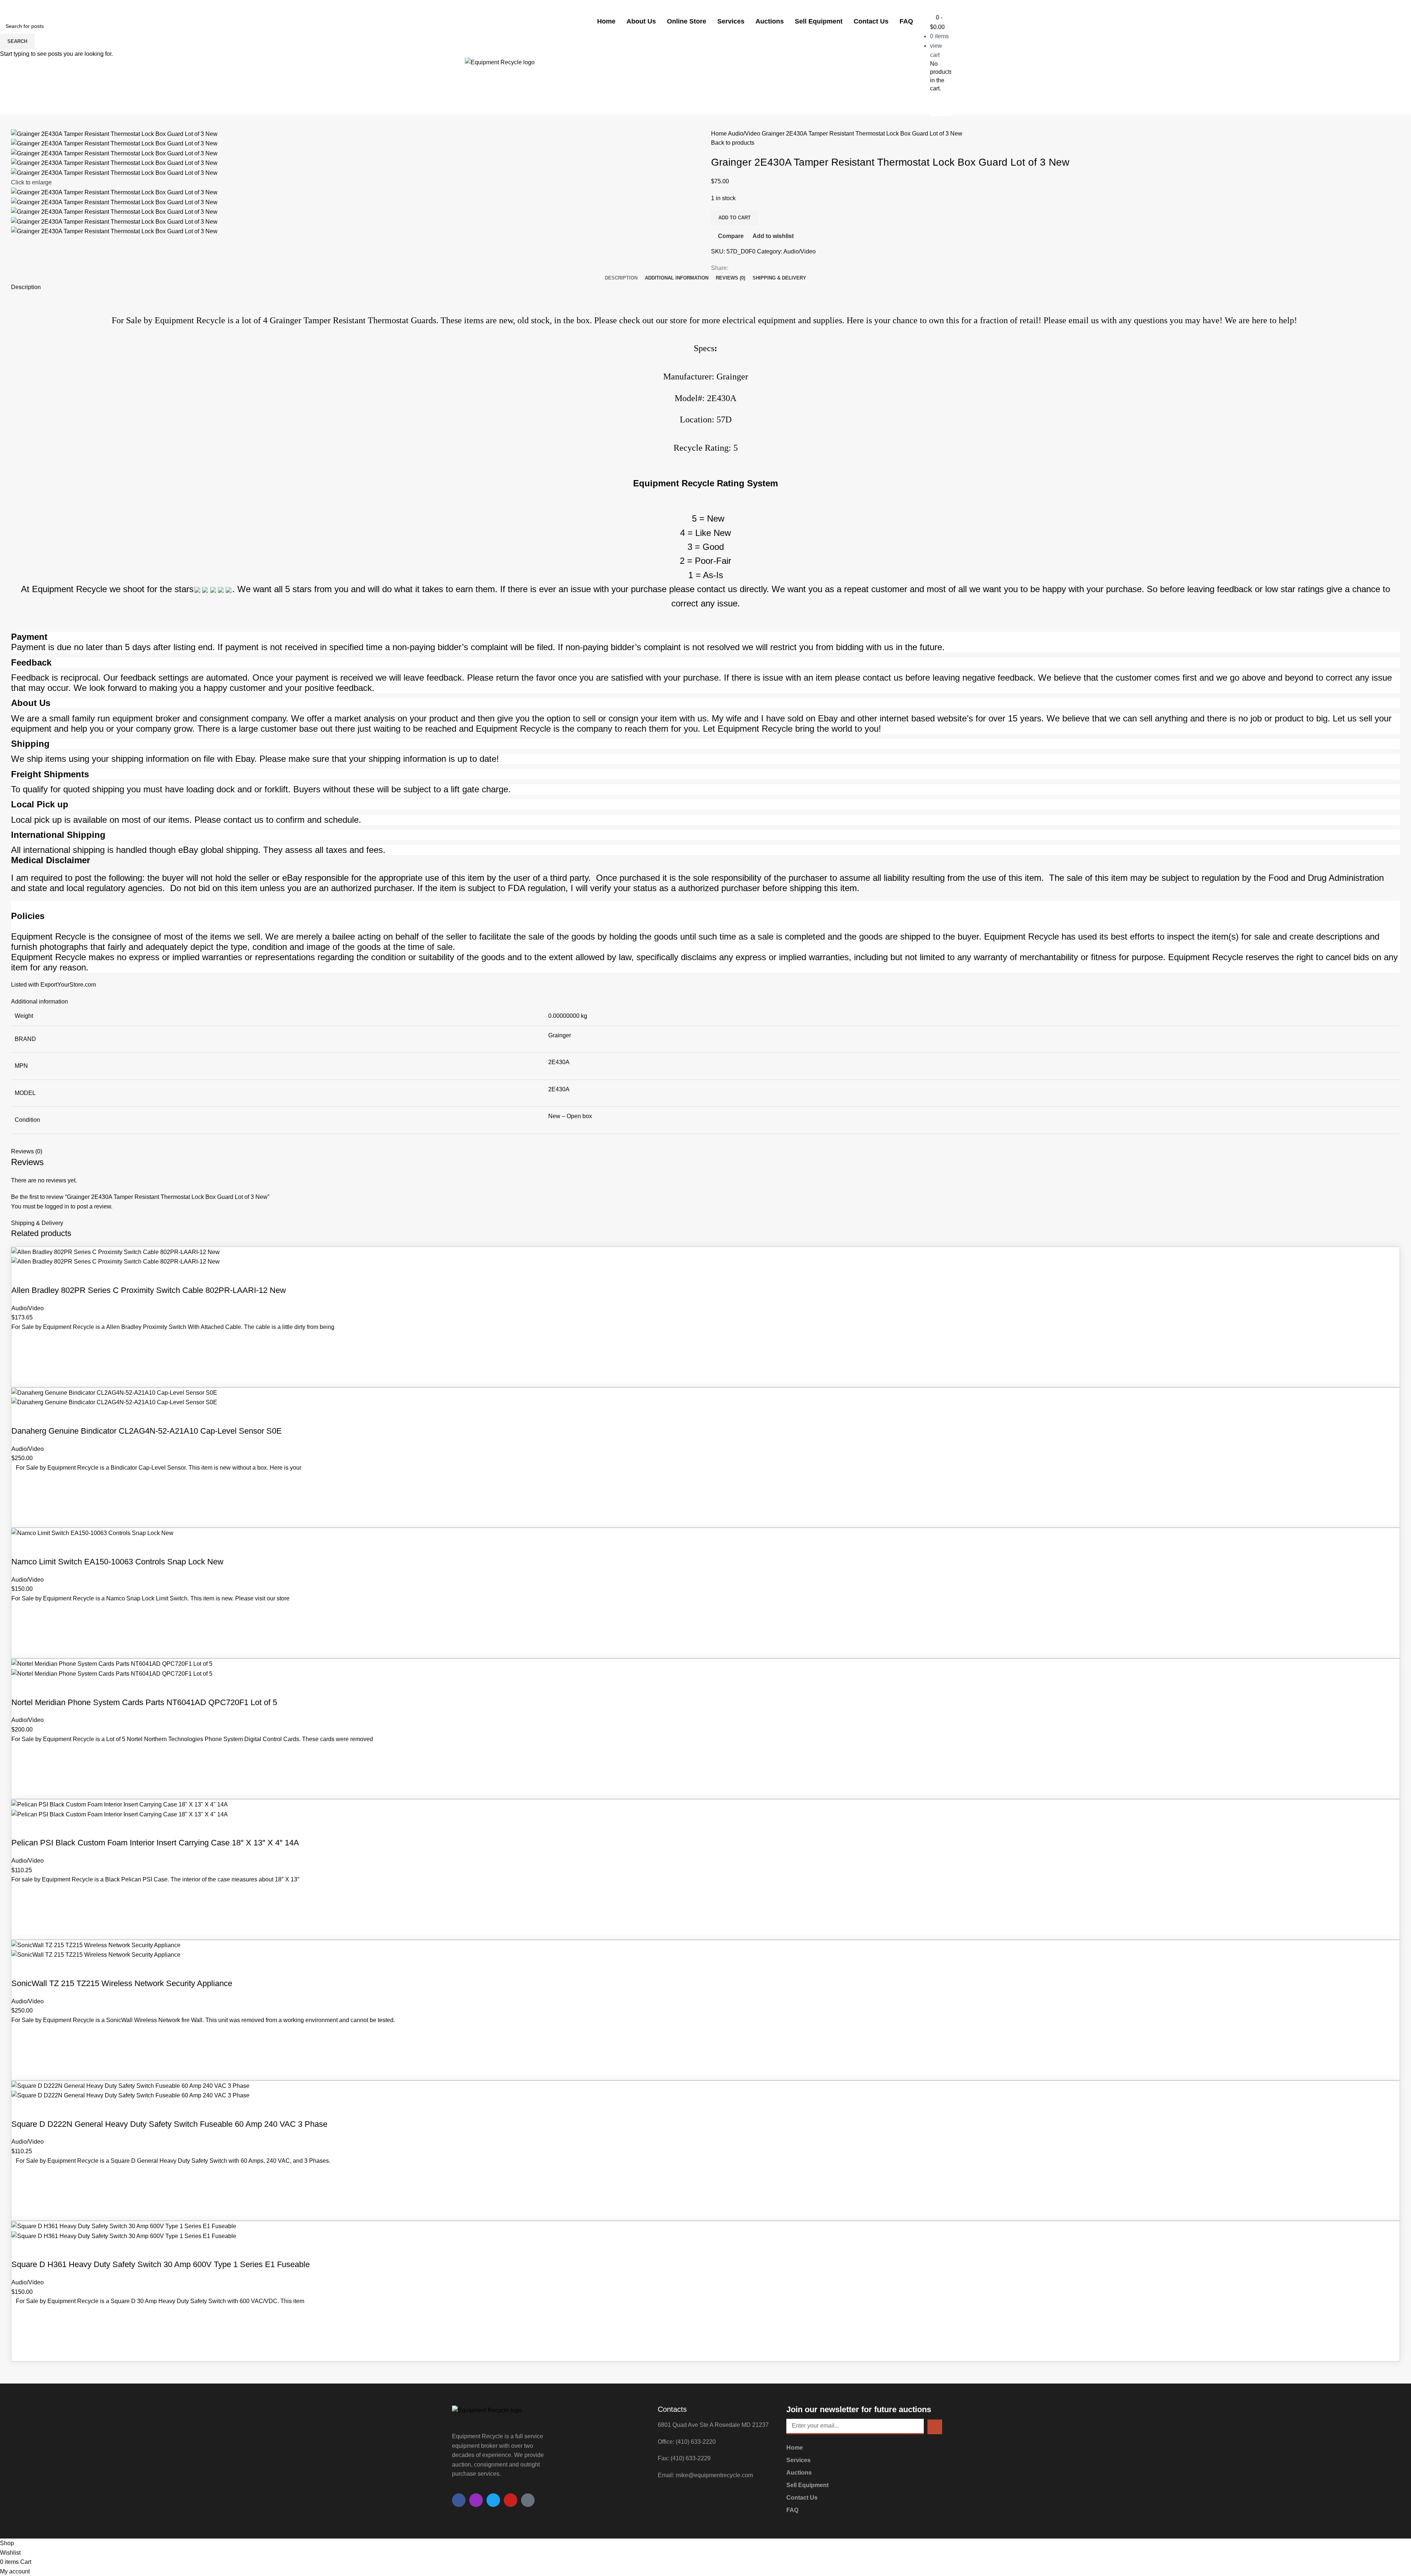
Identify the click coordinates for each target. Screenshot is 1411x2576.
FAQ (906, 21)
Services (731, 21)
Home (606, 21)
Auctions (770, 21)
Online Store (687, 21)
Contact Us (871, 21)
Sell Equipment (819, 21)
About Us (641, 21)
